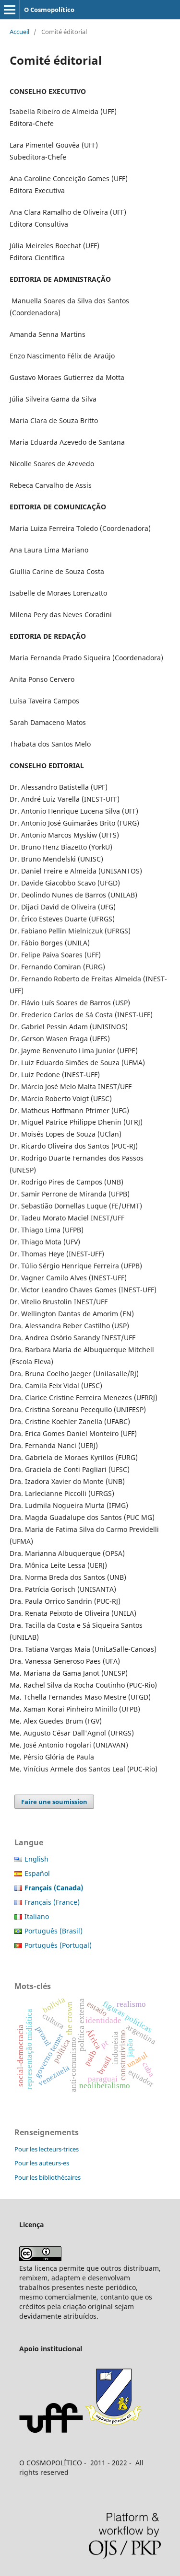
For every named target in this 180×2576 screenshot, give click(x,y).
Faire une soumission (54, 1802)
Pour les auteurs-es (42, 2163)
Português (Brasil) (54, 1931)
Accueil (19, 32)
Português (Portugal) (58, 1945)
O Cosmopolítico (49, 10)
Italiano (37, 1916)
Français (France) (52, 1902)
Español (37, 1873)
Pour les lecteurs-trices (47, 2149)
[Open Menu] (10, 10)
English (36, 1859)
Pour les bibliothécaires (48, 2177)
